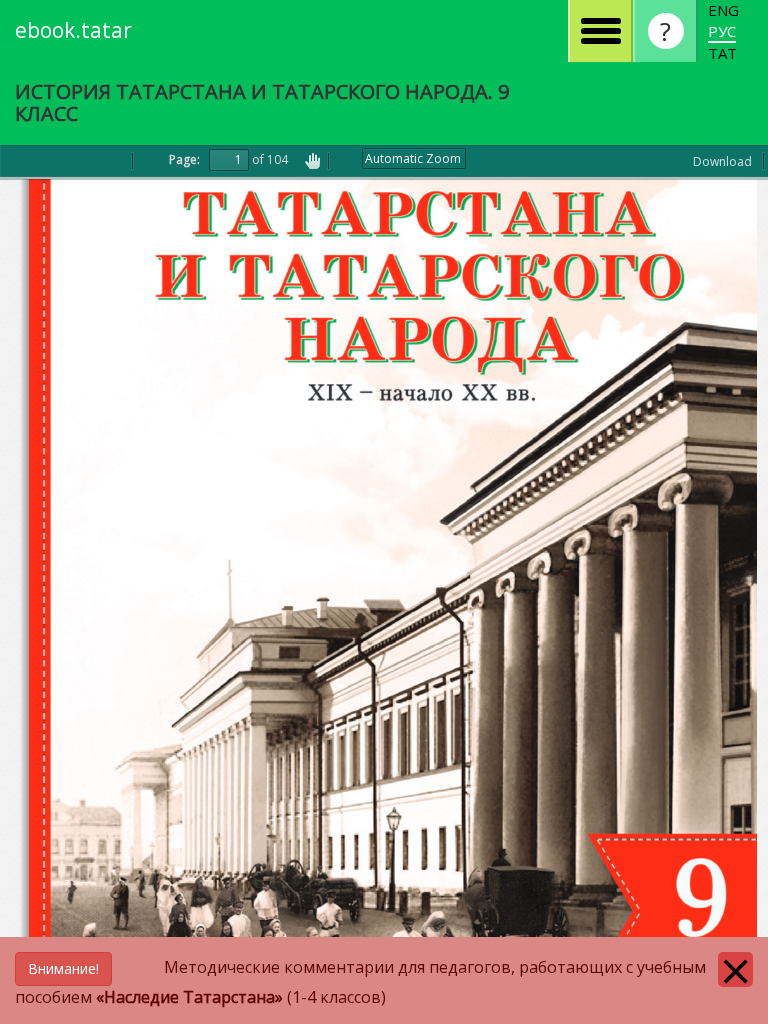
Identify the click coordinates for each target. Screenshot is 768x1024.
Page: (184, 159)
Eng (723, 10)
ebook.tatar (73, 30)
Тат (722, 53)
